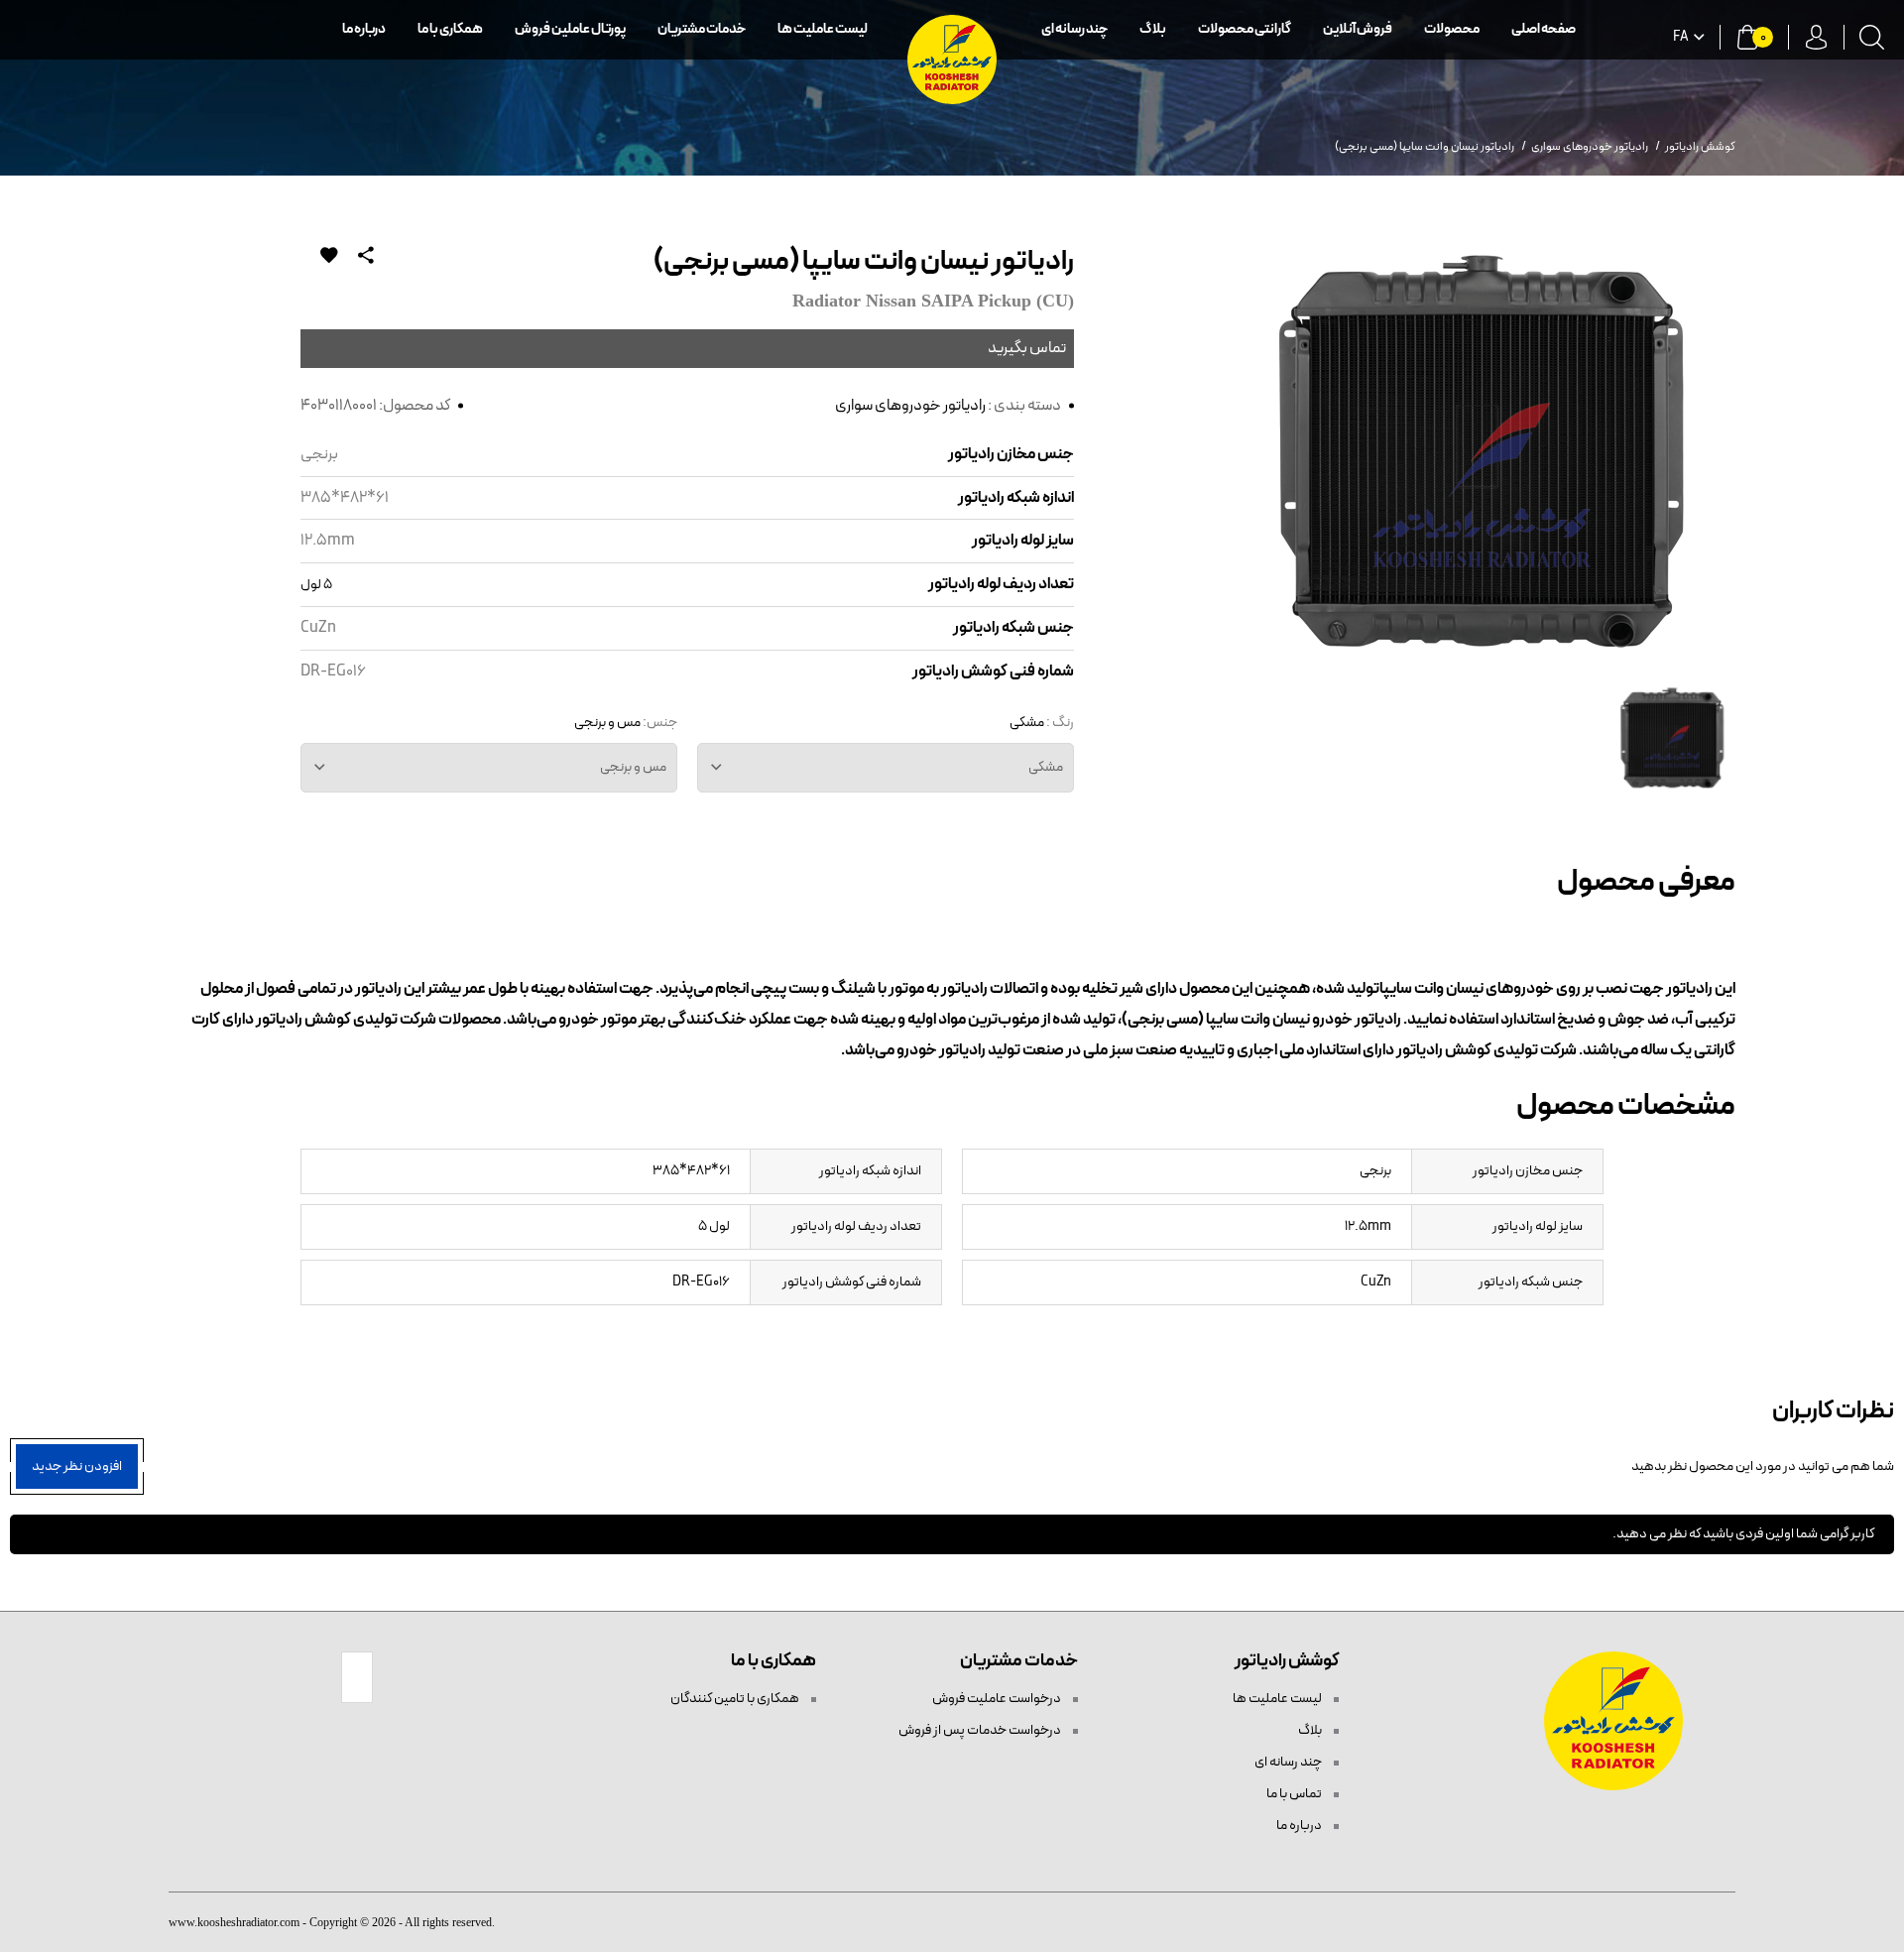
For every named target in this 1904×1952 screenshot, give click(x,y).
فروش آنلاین (1358, 29)
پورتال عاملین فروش (570, 29)
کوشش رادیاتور (1700, 147)
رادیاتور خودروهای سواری (910, 406)
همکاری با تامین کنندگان (736, 1699)
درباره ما (364, 29)
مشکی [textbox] (1046, 767)
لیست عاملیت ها (823, 29)
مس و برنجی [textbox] (633, 767)
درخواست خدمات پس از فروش (981, 1730)
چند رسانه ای (1074, 29)
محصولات (1452, 29)
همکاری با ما (450, 29)
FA (1681, 38)
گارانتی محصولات (1245, 29)
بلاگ (1153, 29)
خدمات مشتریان (702, 29)
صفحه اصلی (1544, 29)
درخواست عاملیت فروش (998, 1699)
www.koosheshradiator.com (234, 1922)
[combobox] (886, 768)
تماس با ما (1295, 1794)
